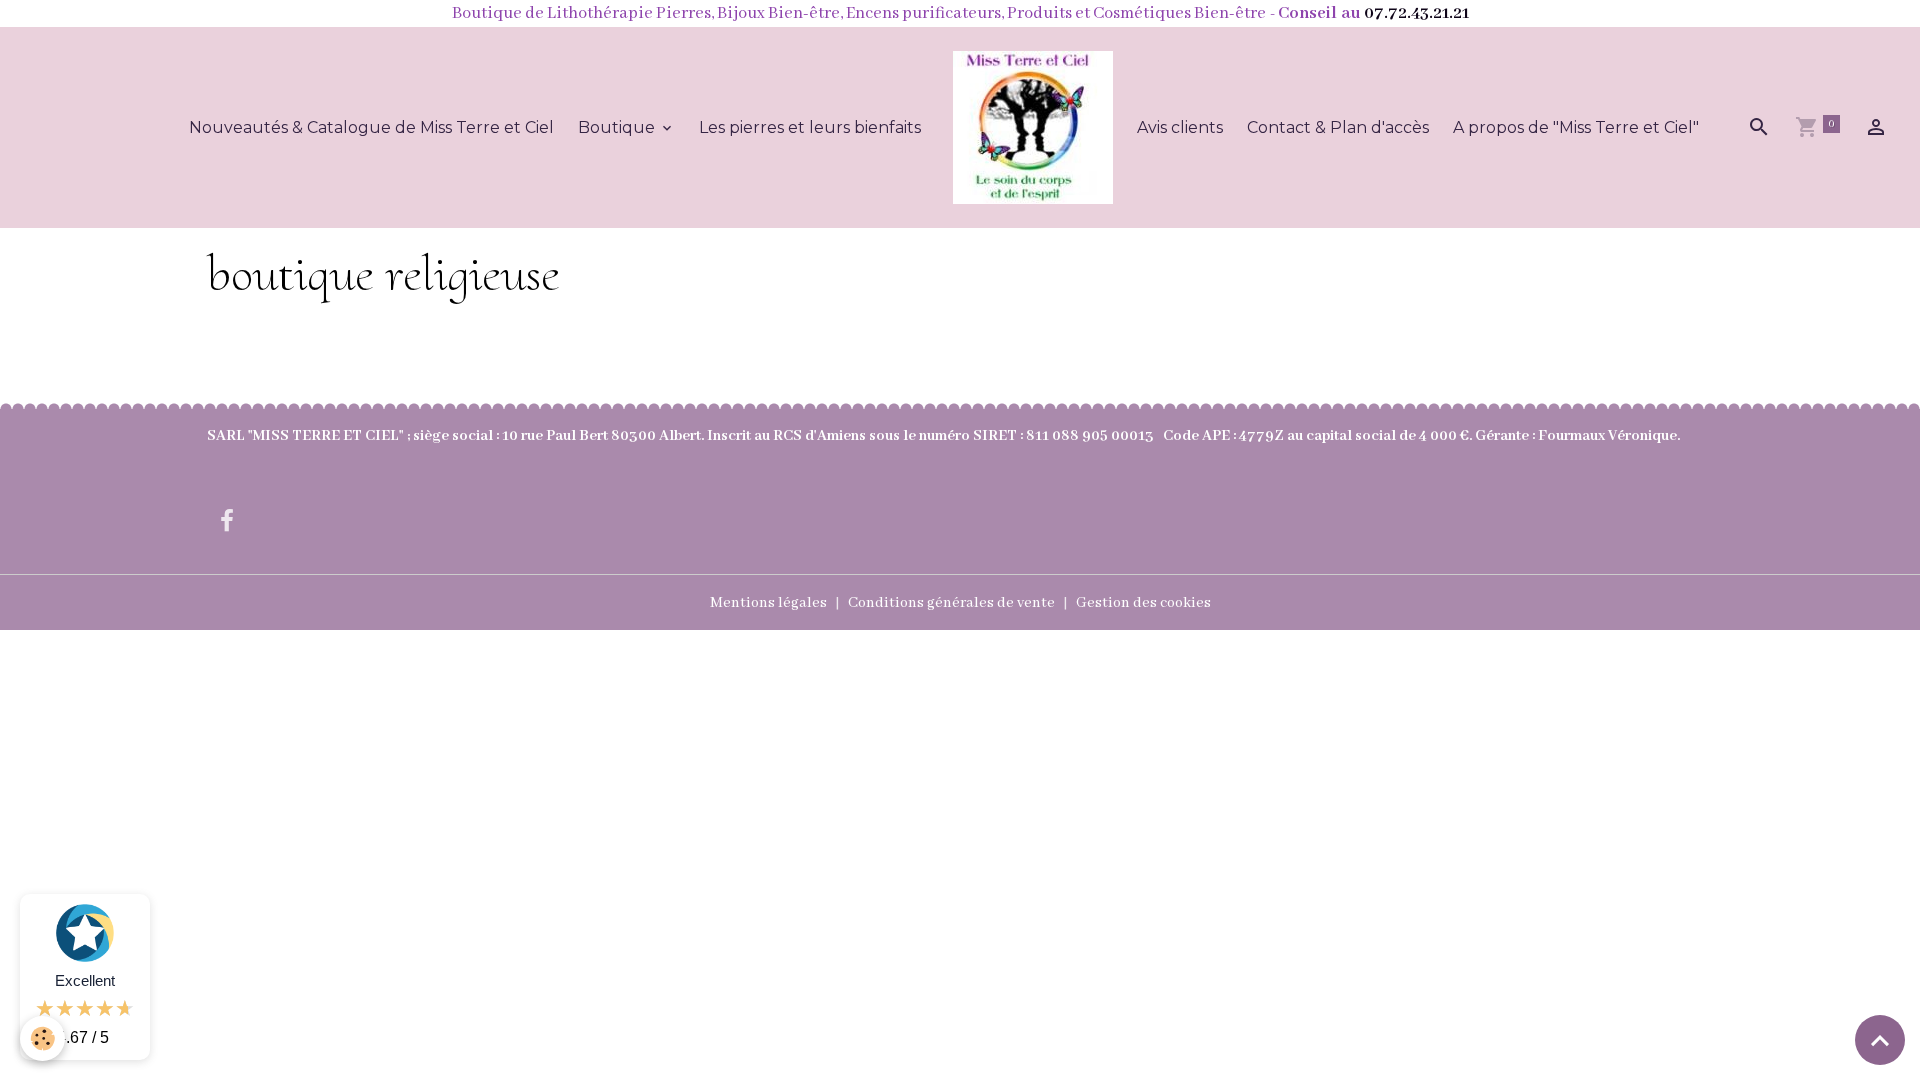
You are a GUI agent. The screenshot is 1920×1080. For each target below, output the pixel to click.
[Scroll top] (1880, 1040)
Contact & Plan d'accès (1338, 127)
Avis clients (1180, 127)
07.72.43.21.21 (1416, 13)
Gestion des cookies (1143, 603)
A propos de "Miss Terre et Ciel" (1576, 127)
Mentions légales (768, 603)
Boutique (618, 127)
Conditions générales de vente (951, 603)
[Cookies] (42, 1038)
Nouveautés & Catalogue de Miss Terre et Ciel (371, 127)
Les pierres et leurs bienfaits (810, 127)
